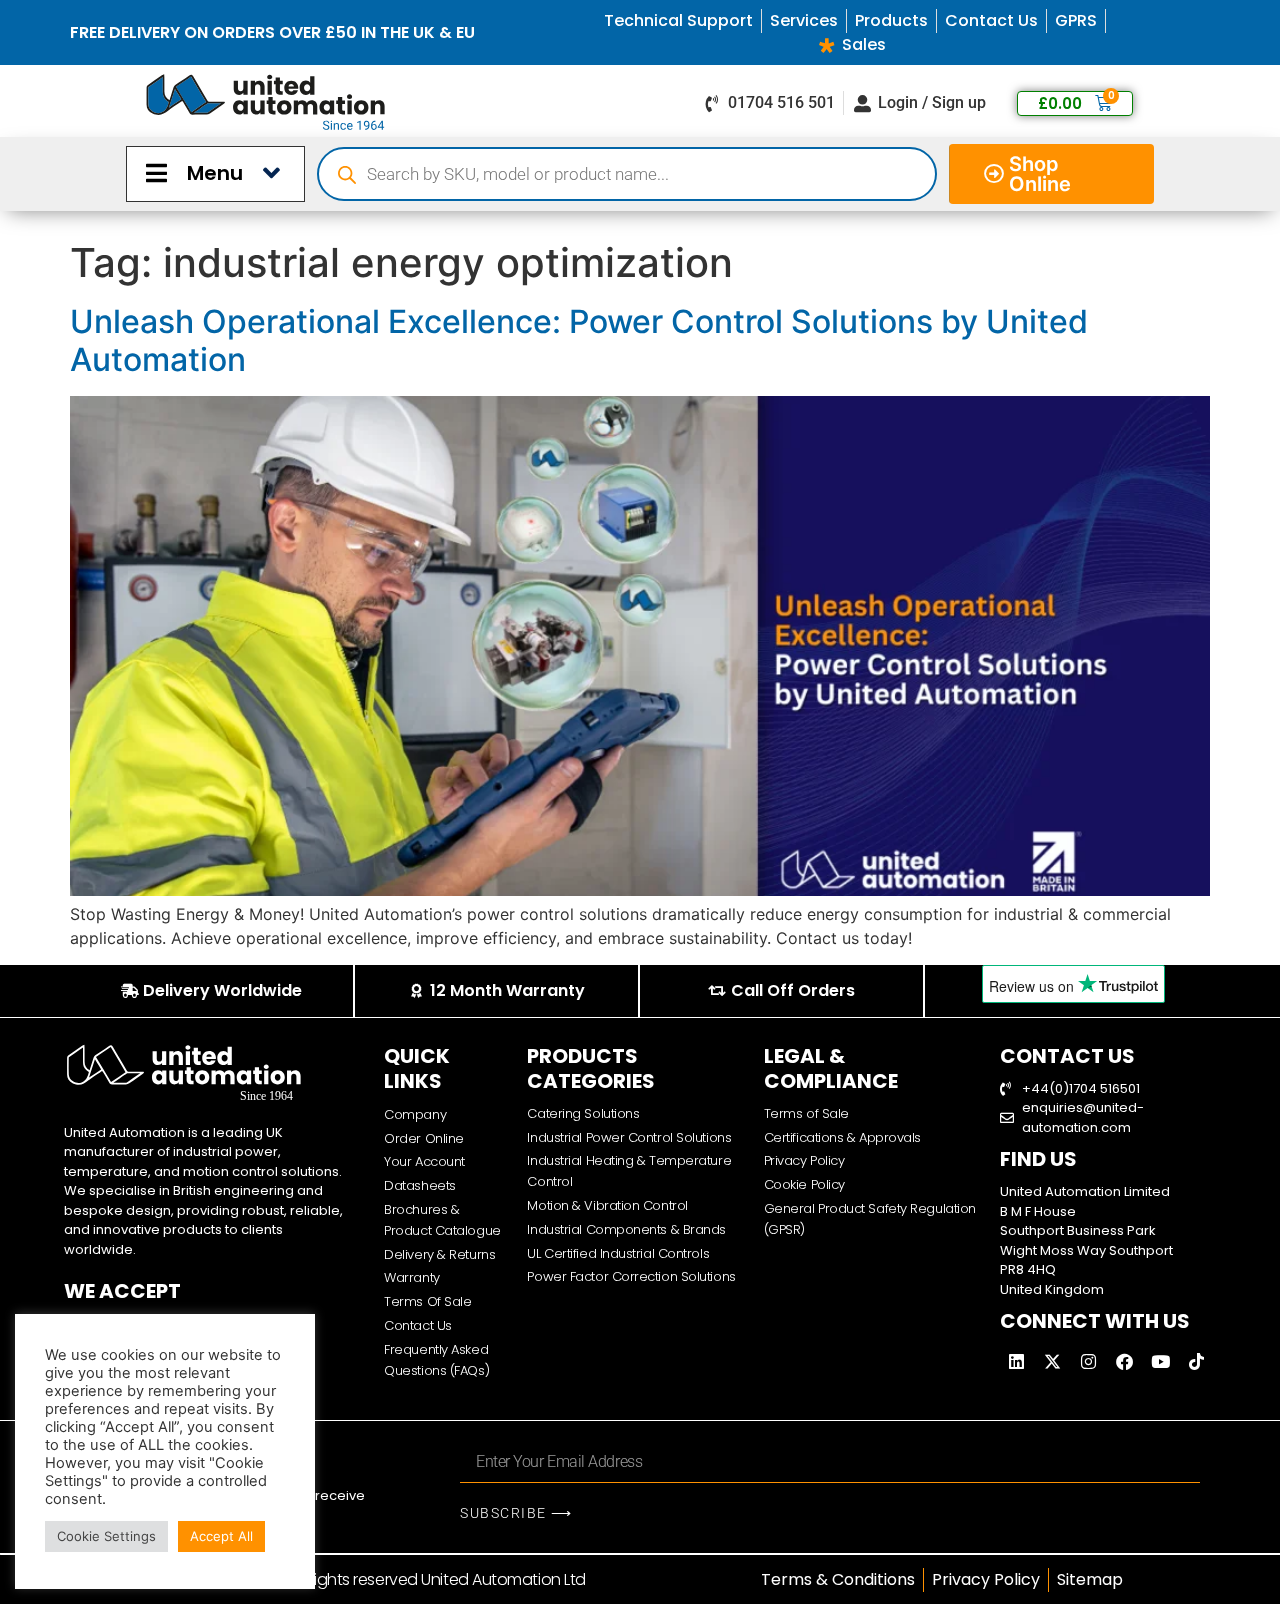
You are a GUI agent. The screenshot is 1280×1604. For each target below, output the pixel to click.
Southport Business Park (1078, 1230)
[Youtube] (1161, 1361)
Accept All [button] (221, 1536)
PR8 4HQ (1028, 1269)
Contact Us (418, 1325)
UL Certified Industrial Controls (618, 1253)
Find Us (1038, 1159)
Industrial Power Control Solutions (629, 1137)
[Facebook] (1125, 1361)
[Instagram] (1089, 1361)
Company (415, 1114)
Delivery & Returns (439, 1254)
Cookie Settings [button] (106, 1536)
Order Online (424, 1138)
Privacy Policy (804, 1160)
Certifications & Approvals (842, 1137)
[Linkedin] (1017, 1361)
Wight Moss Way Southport (1086, 1250)
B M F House (1038, 1211)
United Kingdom (1052, 1289)
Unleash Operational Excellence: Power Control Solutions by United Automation (579, 340)
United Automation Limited (1085, 1191)
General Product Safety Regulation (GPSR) (870, 1219)
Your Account (424, 1161)
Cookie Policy (804, 1184)
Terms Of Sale (427, 1301)
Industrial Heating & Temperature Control (629, 1171)
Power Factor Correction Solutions (631, 1276)
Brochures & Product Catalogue (442, 1220)
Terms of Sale (806, 1113)
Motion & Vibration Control (607, 1205)
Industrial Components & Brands (626, 1229)
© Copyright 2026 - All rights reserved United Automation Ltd (366, 1579)
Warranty (411, 1277)
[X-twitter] (1053, 1361)
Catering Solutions (583, 1113)
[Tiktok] (1197, 1361)
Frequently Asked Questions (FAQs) (436, 1360)
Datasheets (420, 1185)
